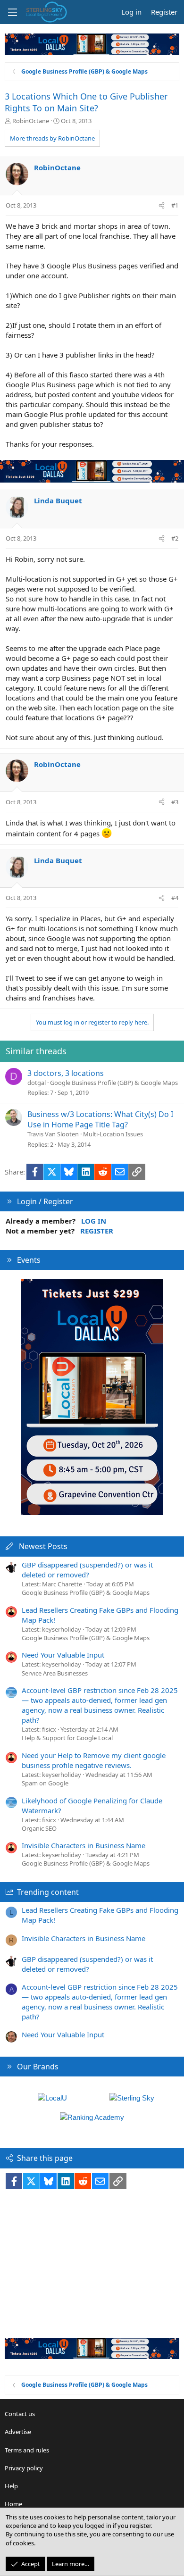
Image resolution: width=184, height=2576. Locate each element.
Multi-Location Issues (113, 1134)
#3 (175, 802)
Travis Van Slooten (53, 1134)
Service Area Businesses (55, 1673)
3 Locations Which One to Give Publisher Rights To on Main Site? (86, 102)
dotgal (37, 1083)
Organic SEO (39, 1828)
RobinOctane (31, 121)
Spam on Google (45, 1783)
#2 (175, 538)
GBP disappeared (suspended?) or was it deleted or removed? (87, 1570)
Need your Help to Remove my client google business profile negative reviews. (94, 1760)
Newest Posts (43, 1546)
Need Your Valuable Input (63, 1655)
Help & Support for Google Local (67, 1738)
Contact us (20, 2414)
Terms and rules (27, 2450)
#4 (175, 898)
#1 (175, 205)
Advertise (18, 2432)
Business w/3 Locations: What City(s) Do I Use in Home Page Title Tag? (100, 1119)
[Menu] (12, 12)
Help (11, 2486)
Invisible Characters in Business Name (84, 1845)
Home (13, 2504)
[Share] (162, 205)
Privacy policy (24, 2468)
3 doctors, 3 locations (66, 1073)
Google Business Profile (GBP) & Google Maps (114, 1083)
